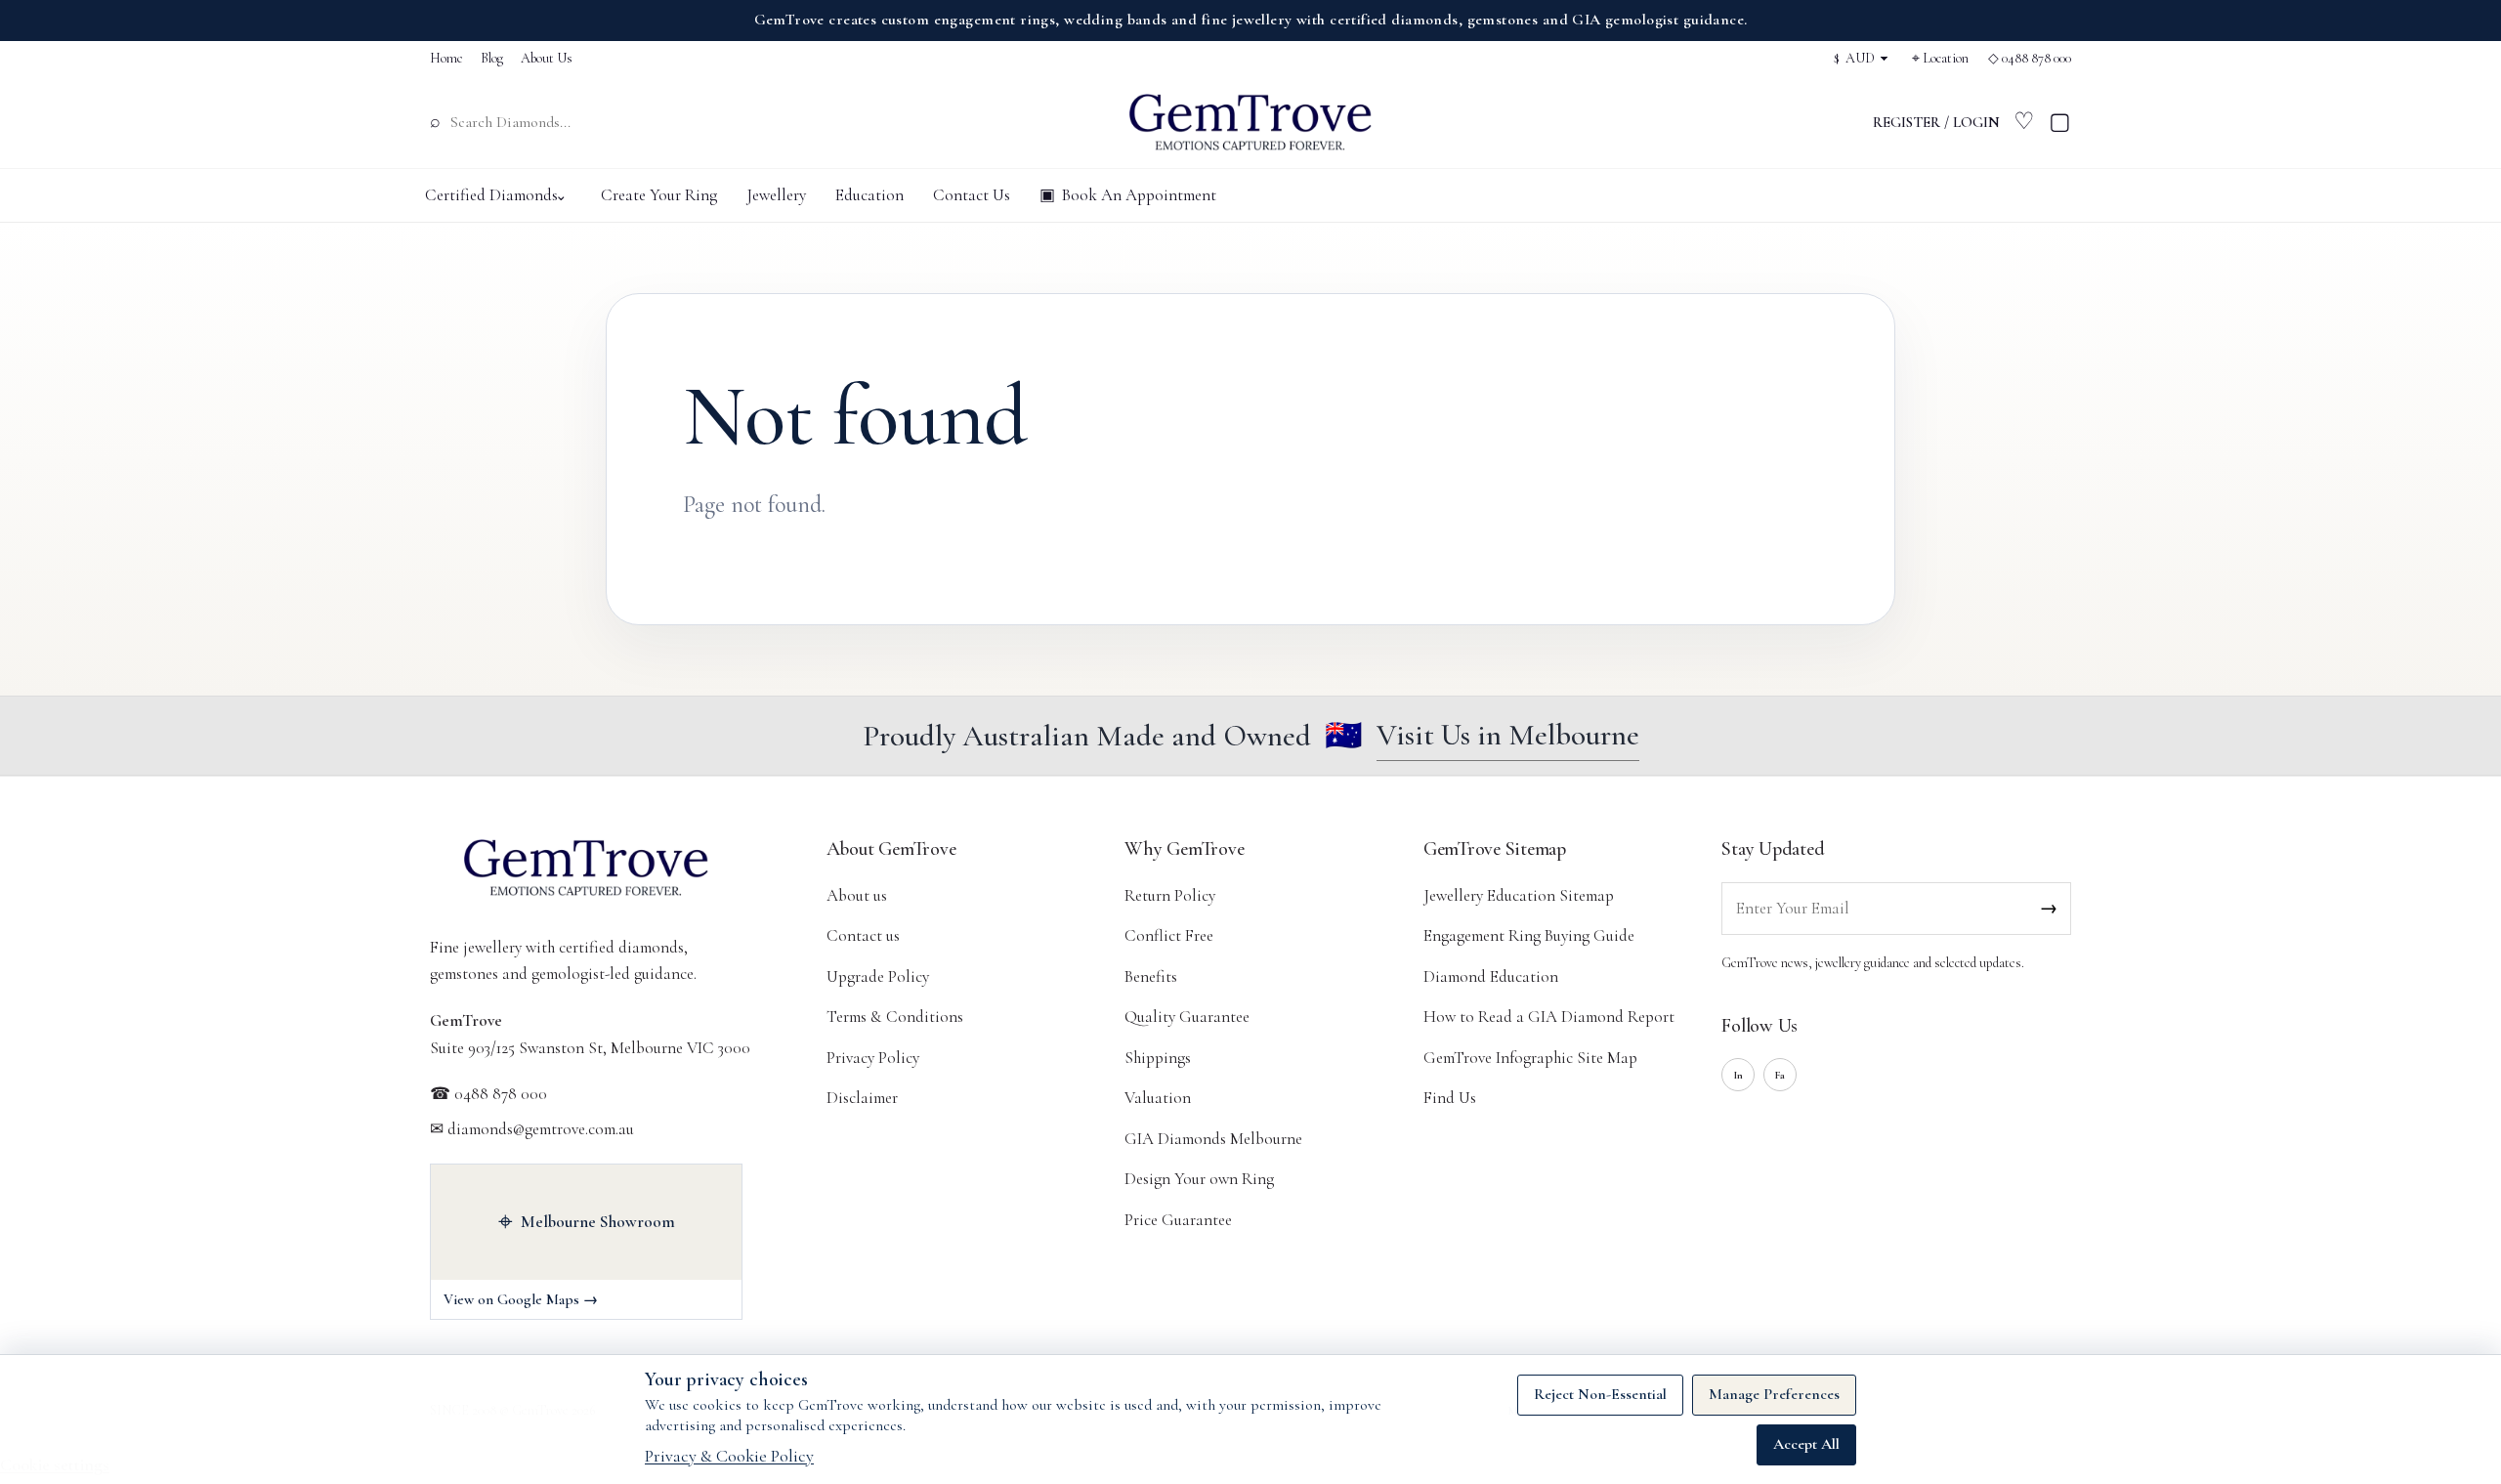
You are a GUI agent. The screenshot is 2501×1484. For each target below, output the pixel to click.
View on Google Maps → (521, 1299)
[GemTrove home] (1251, 122)
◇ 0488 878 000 (2030, 58)
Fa (1780, 1075)
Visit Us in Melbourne (1508, 735)
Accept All (1806, 1444)
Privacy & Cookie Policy (729, 1456)
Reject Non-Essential (1600, 1394)
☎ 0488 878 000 (488, 1094)
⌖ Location (1940, 58)
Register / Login (1936, 122)
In (1738, 1075)
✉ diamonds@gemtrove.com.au (532, 1129)
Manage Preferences (1774, 1394)
